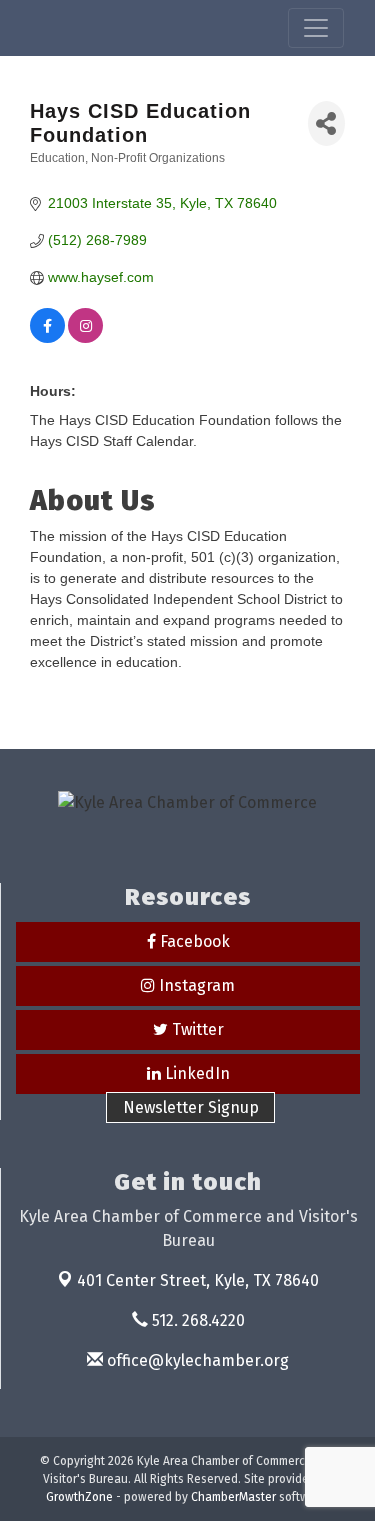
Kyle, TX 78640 (198, 1280)
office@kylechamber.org (196, 1360)
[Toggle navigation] (316, 28)
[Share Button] (326, 123)
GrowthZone (79, 1497)
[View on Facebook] (47, 338)
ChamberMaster (233, 1497)
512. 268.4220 (196, 1320)
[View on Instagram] (85, 338)
